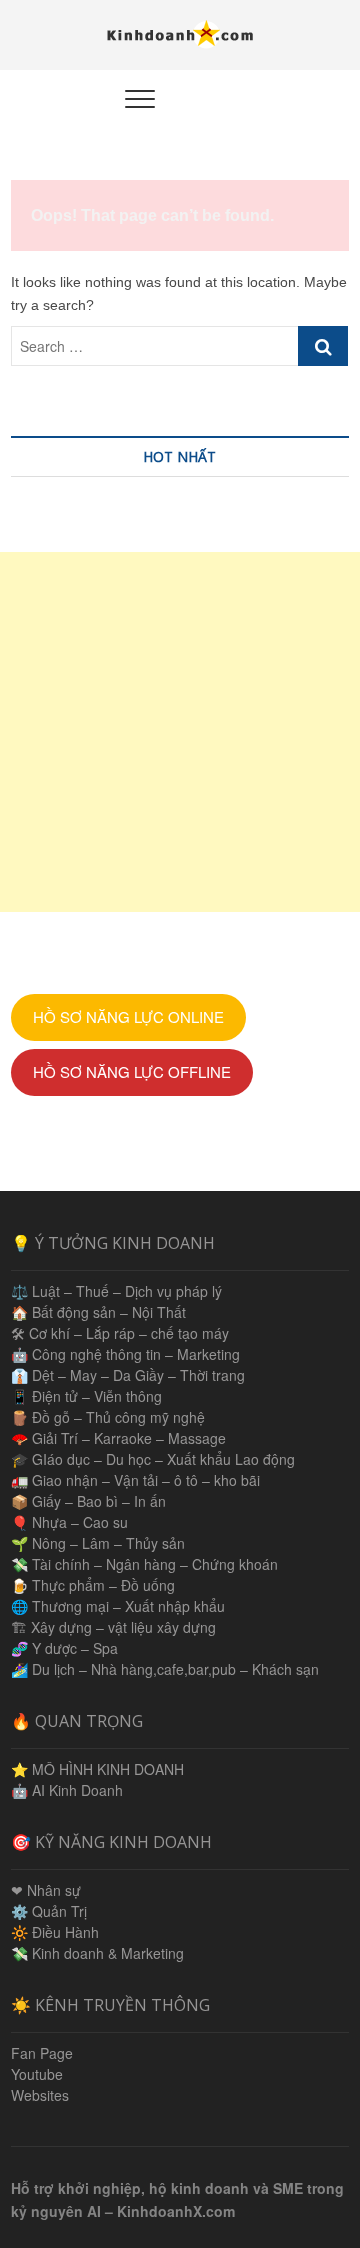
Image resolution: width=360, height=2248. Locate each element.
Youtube (37, 2074)
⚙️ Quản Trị (49, 1911)
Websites (40, 2095)
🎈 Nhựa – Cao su (69, 1522)
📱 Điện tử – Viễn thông (86, 1396)
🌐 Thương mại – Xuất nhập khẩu (118, 1606)
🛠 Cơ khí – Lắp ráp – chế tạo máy (120, 1333)
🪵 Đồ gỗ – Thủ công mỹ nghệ (108, 1417)
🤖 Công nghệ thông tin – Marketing (125, 1354)
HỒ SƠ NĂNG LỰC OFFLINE (132, 1071)
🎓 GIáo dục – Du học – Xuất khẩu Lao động (153, 1459)
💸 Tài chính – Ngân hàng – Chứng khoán (144, 1564)
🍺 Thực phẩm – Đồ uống (93, 1585)
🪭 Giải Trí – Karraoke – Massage (118, 1438)
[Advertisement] (180, 732)
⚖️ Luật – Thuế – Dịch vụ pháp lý (116, 1291)
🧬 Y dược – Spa (64, 1648)
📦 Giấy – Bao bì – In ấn (88, 1501)
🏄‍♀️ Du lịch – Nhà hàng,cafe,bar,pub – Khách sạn (165, 1669)
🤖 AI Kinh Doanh (67, 1790)
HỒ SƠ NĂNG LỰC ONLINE (128, 1016)
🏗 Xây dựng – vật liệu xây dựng (113, 1627)
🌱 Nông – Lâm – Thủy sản (98, 1543)
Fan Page (42, 2053)
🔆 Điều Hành (55, 1932)
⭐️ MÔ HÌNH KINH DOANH (97, 1769)
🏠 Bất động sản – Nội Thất (98, 1312)
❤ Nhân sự (46, 1890)
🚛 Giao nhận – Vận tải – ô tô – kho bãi (135, 1480)
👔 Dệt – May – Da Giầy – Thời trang (128, 1375)
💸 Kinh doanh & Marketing (97, 1953)
